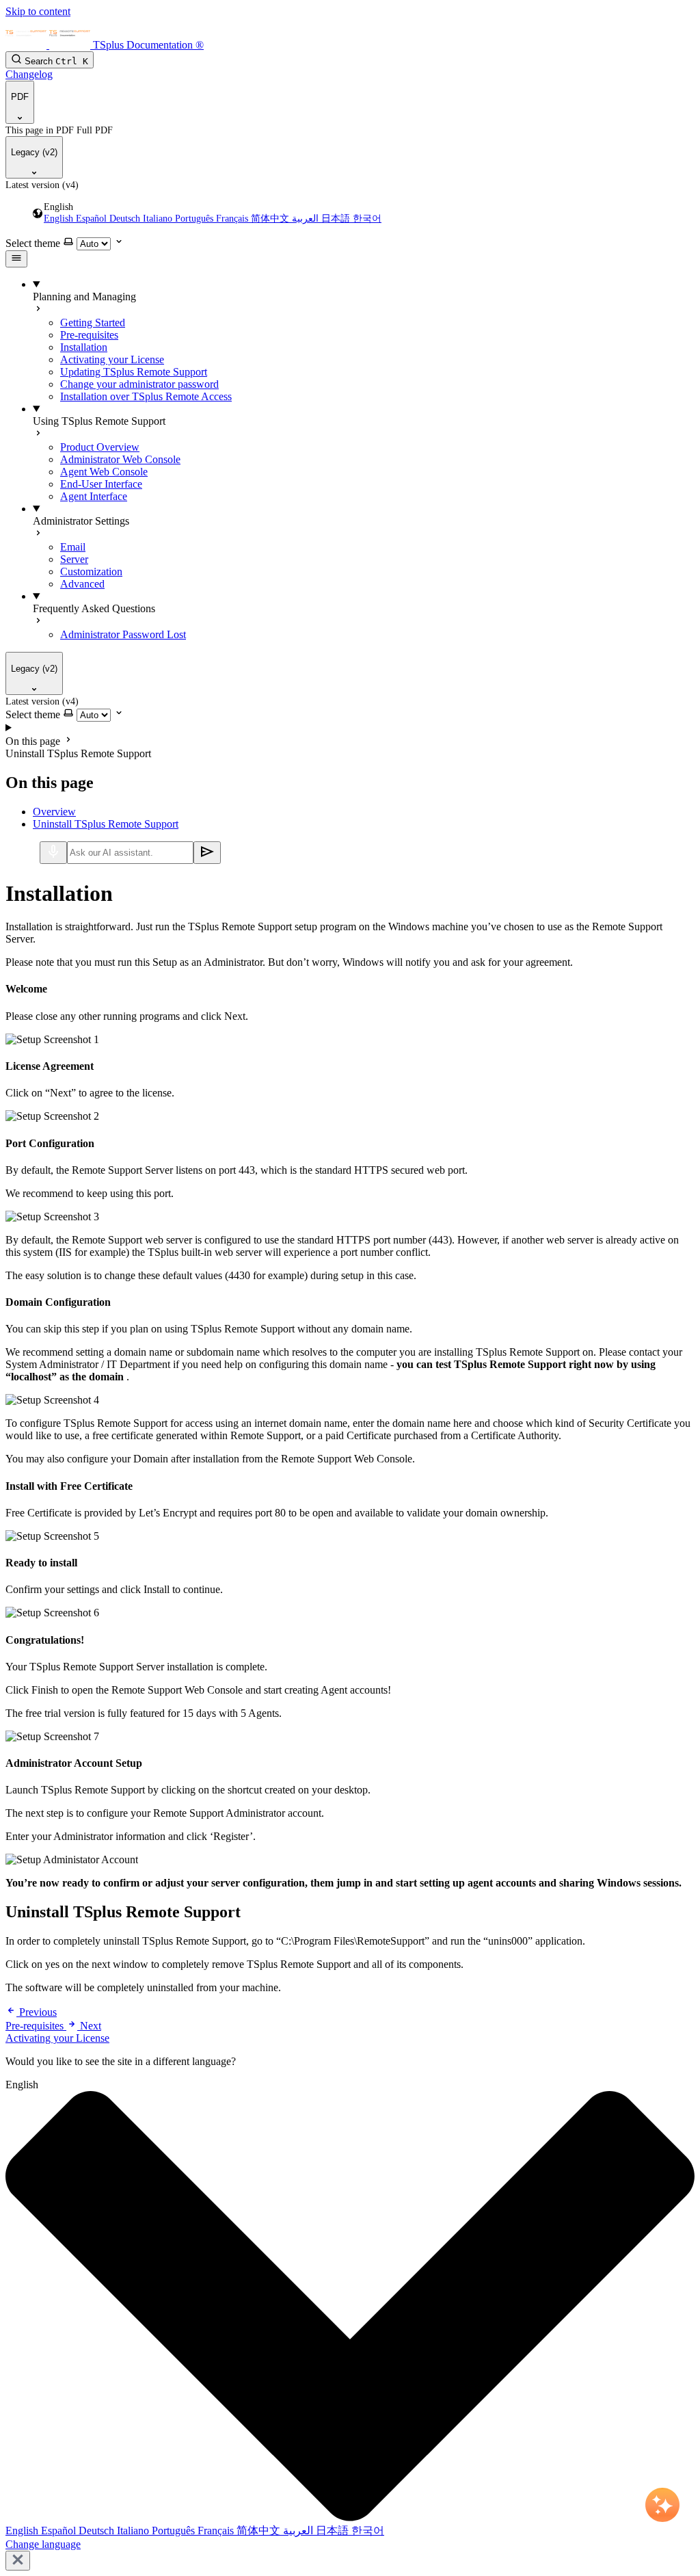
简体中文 (271, 219)
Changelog (29, 74)
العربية (307, 219)
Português (196, 219)
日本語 (337, 219)
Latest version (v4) (42, 185)
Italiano (159, 219)
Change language (43, 2544)
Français (233, 219)
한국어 (367, 219)
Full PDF (95, 130)
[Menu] (16, 259)
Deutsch (126, 219)
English (60, 219)
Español (93, 219)
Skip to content (38, 11)
